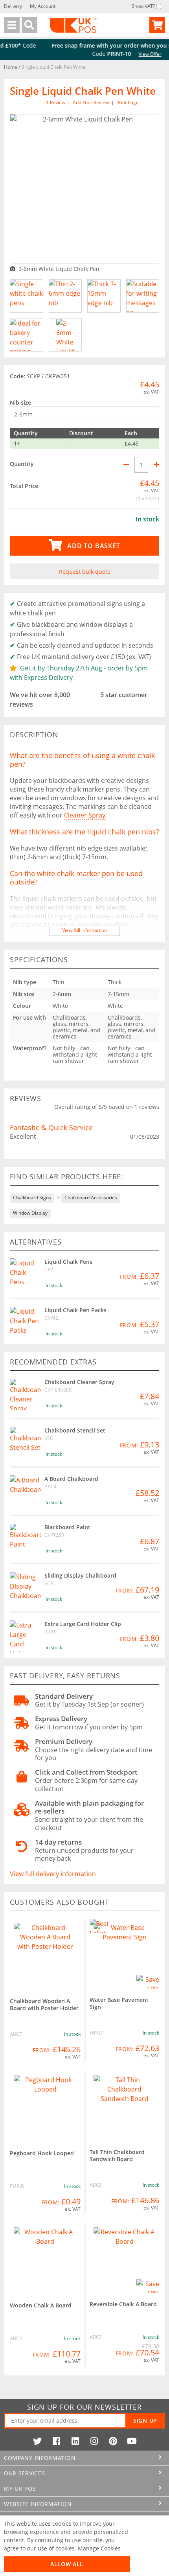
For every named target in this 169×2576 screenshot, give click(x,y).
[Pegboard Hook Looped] (45, 2106)
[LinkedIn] (75, 2441)
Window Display (30, 1213)
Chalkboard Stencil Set (75, 1430)
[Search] (29, 25)
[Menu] (12, 25)
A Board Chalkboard (71, 1479)
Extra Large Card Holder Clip (83, 1624)
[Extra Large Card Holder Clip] (26, 1636)
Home (11, 67)
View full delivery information (53, 1874)
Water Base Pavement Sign (119, 2003)
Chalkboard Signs (32, 1198)
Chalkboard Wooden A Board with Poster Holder (44, 2004)
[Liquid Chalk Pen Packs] (26, 1322)
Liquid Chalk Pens (68, 1262)
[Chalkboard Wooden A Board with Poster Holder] (45, 1954)
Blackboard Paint (67, 1527)
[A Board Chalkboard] (26, 1491)
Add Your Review (91, 102)
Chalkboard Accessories (91, 1198)
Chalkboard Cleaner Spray (79, 1382)
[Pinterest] (113, 2441)
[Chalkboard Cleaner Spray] (26, 1394)
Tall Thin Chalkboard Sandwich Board (117, 2155)
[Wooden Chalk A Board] (45, 2259)
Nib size (20, 402)
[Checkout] (157, 25)
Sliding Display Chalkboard (80, 1575)
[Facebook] (56, 2441)
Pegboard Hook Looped (42, 2153)
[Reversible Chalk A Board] (124, 2258)
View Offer (113, 54)
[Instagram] (94, 2441)
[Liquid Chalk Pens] (26, 1274)
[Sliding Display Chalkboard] (26, 1588)
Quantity (22, 464)
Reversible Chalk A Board (123, 2304)
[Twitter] (37, 2441)
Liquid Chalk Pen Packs (75, 1310)
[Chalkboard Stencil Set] (26, 1443)
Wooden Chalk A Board (41, 2305)
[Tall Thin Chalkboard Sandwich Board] (124, 2106)
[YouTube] (132, 2441)
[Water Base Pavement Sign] (124, 1954)
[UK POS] (73, 25)
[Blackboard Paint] (26, 1539)
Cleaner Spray (84, 815)
